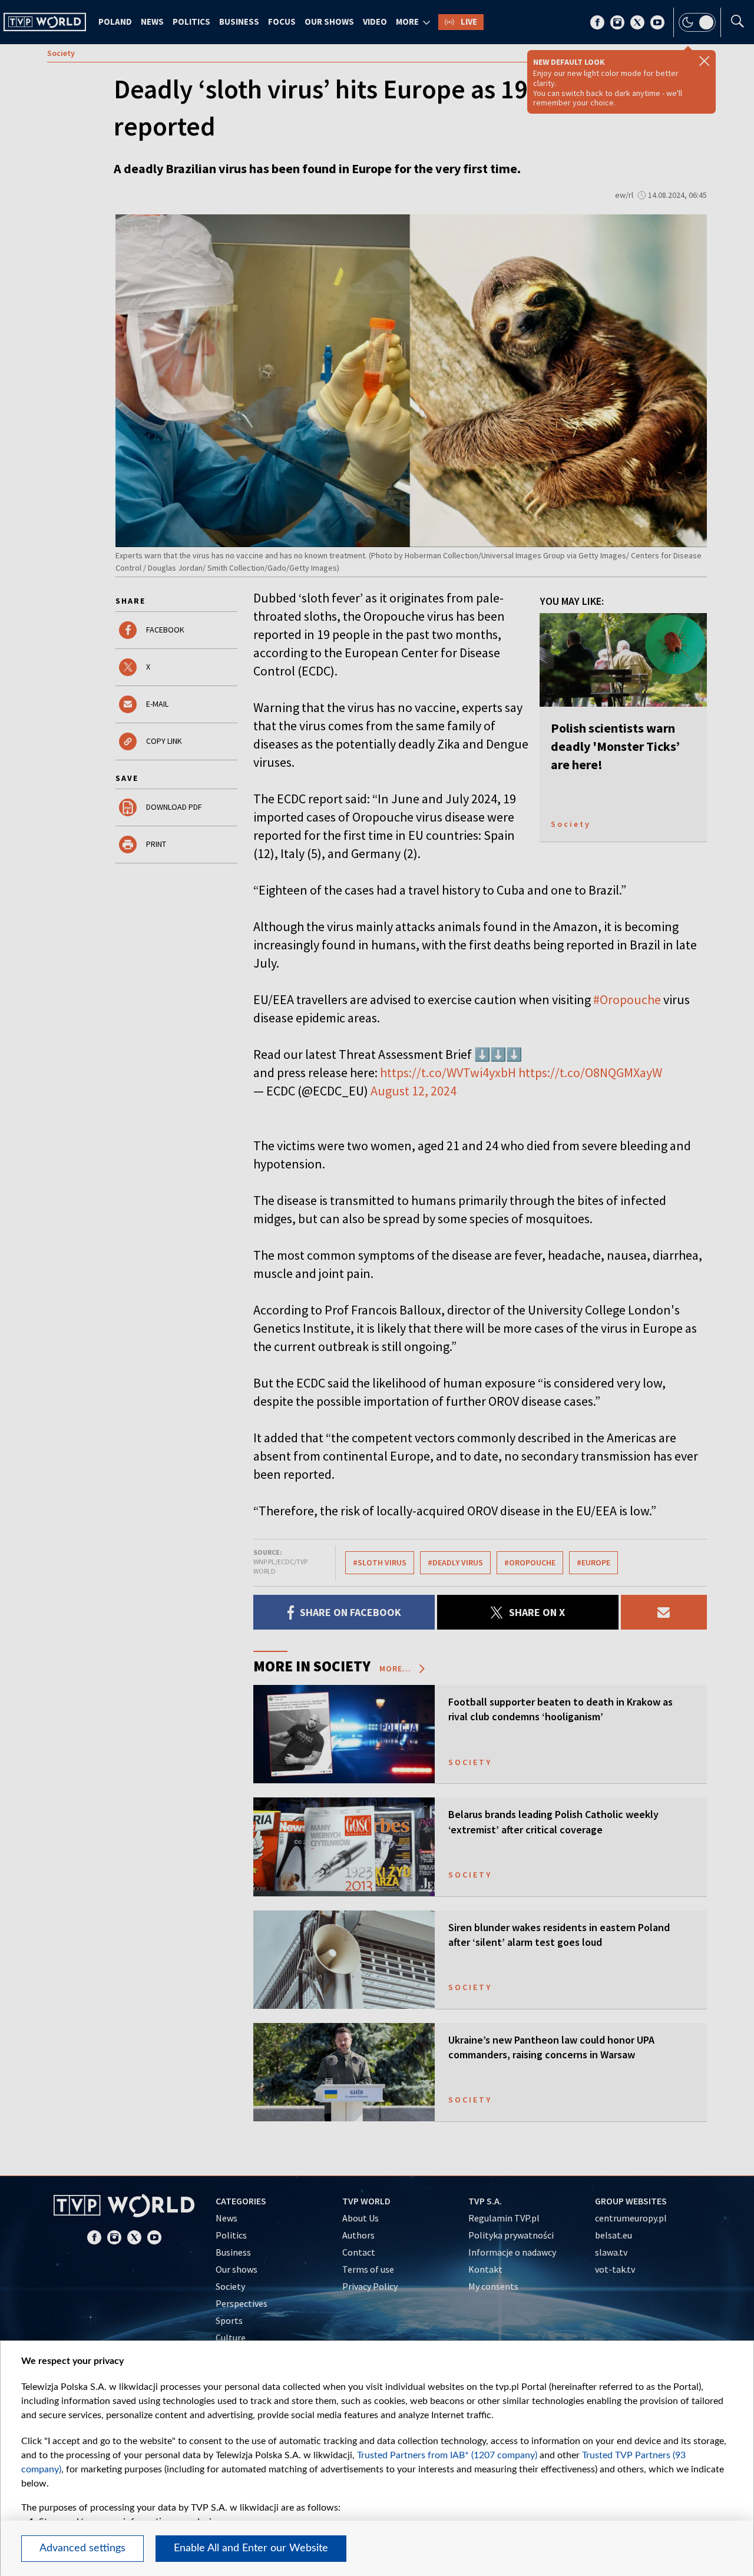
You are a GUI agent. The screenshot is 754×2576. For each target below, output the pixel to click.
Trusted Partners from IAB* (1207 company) (447, 2455)
